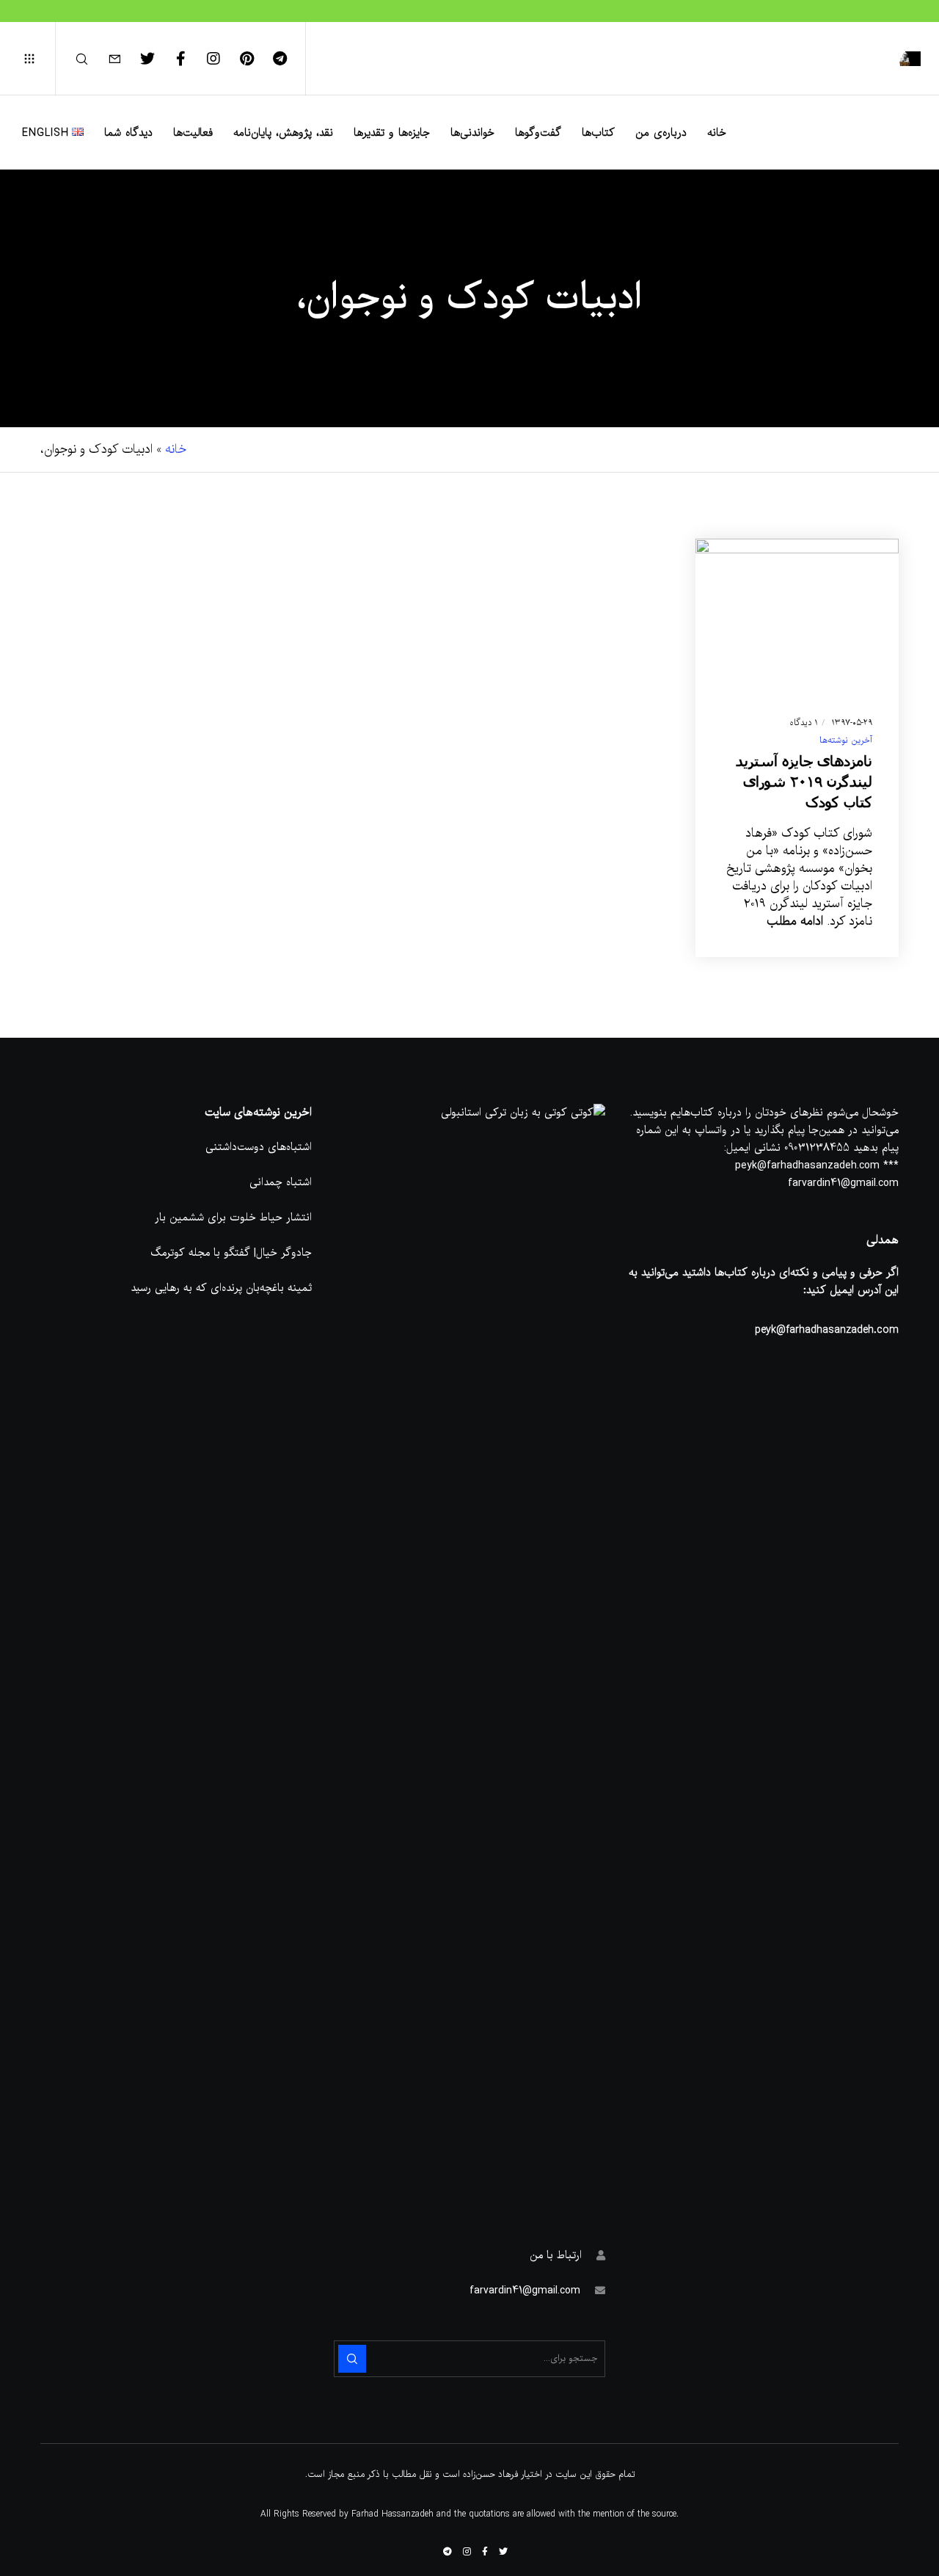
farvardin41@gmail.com (525, 2291)
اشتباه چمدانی (281, 1182)
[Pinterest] (256, 59)
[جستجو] (91, 59)
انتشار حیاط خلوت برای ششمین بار (233, 1218)
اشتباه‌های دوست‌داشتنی (259, 1147)
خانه (176, 450)
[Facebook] (190, 59)
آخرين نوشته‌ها (846, 741)
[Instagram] (223, 59)
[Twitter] (157, 59)
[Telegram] (289, 59)
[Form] (124, 59)
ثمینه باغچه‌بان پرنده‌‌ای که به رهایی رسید (221, 1288)
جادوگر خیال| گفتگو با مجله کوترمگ (231, 1253)
